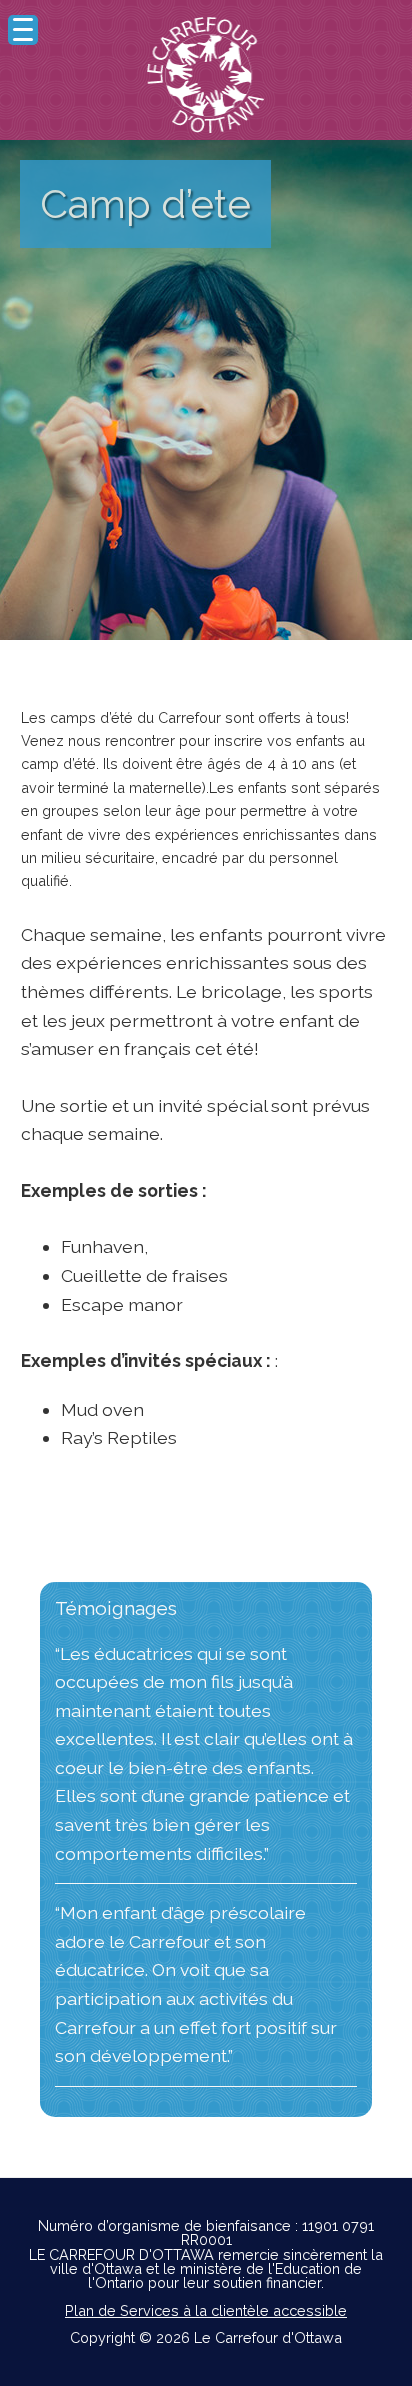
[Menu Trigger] (23, 30)
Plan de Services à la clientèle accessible (206, 2310)
